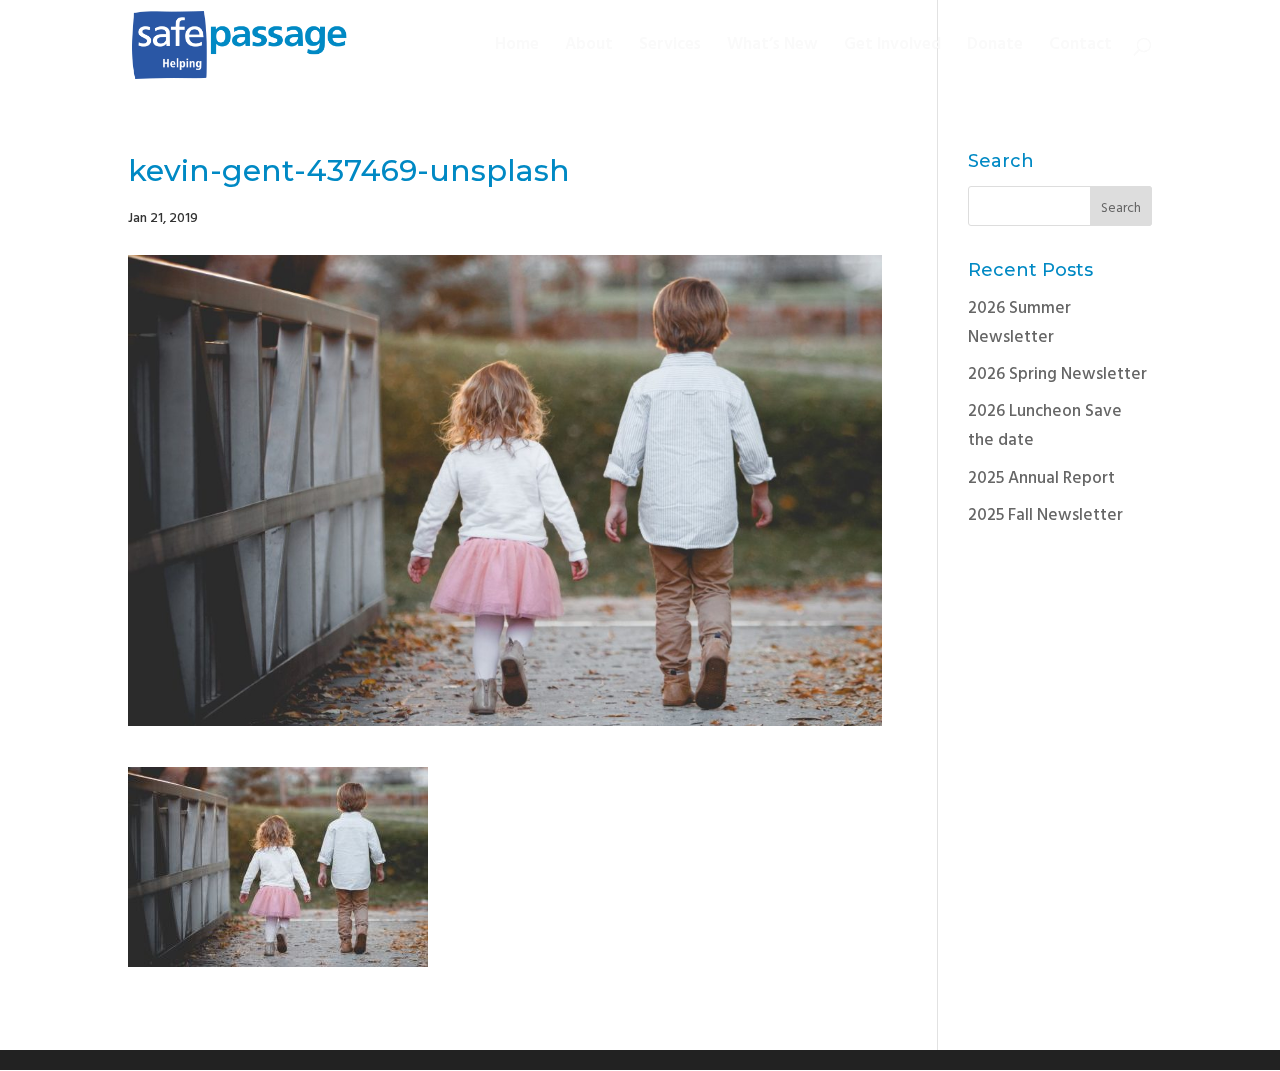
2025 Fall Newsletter (1045, 515)
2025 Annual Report (1041, 478)
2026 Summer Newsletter (1019, 323)
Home (517, 48)
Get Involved (892, 48)
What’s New (772, 48)
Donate (995, 48)
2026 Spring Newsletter (1057, 374)
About (589, 48)
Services (670, 48)
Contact (1080, 48)
